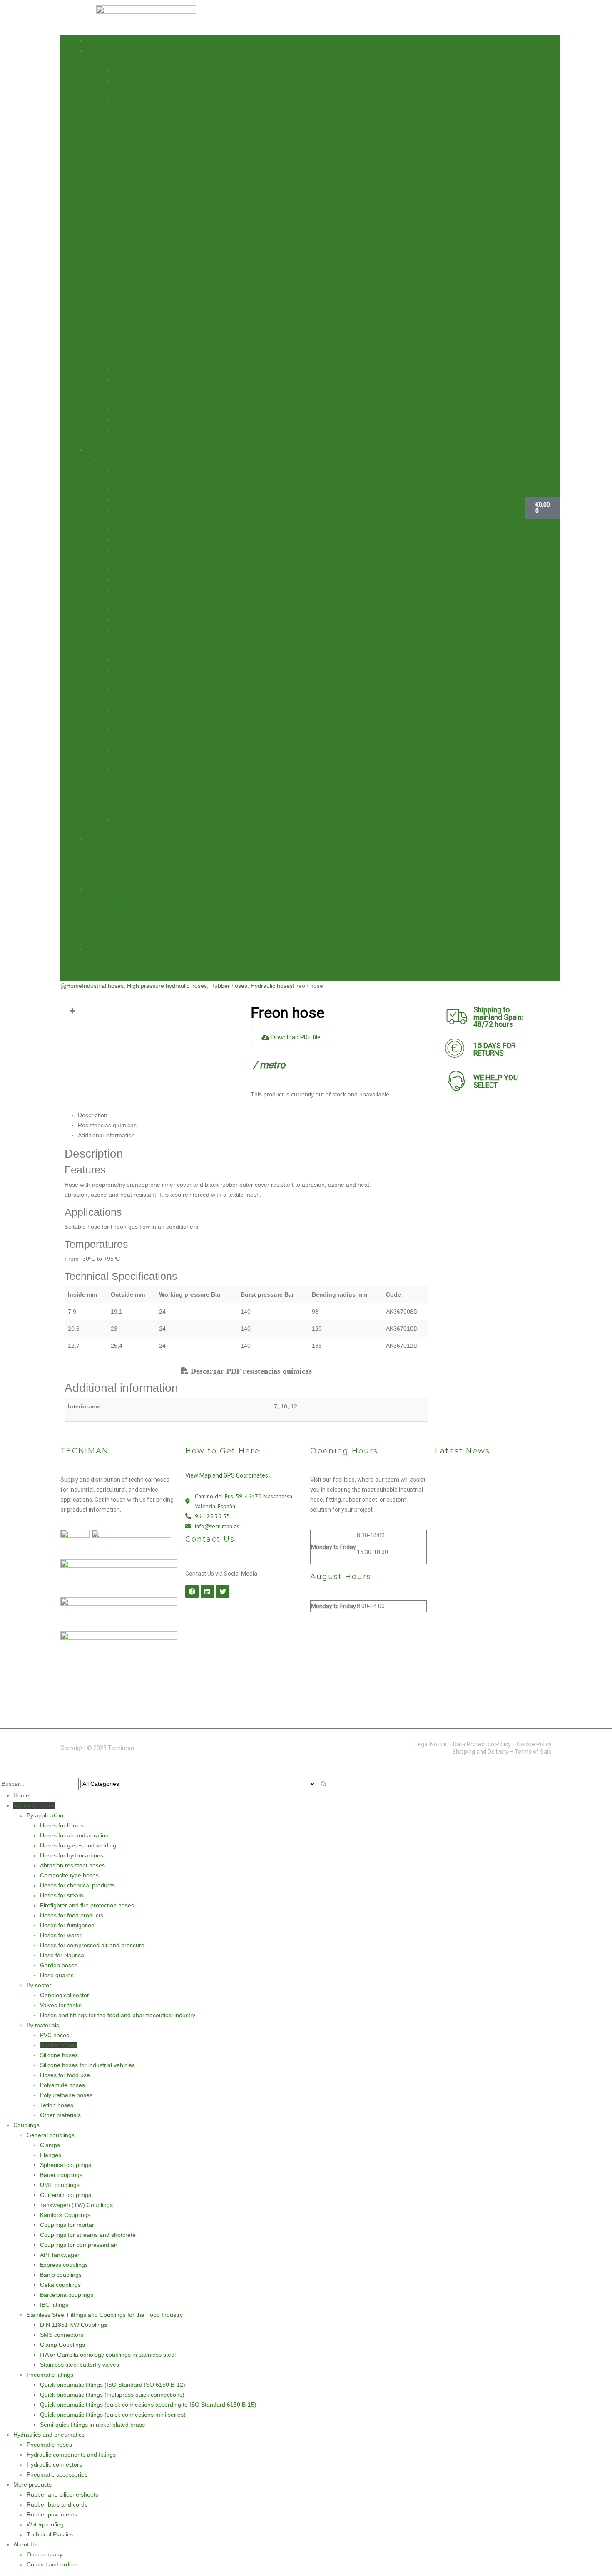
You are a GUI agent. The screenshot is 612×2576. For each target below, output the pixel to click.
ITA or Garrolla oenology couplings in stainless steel (108, 2355)
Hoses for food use (138, 400)
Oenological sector (137, 290)
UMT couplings (133, 510)
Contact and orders (125, 969)
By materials (116, 340)
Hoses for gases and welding (78, 1845)
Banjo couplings (134, 600)
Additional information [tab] (106, 1135)
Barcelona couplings (139, 620)
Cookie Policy (534, 1744)
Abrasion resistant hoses (145, 130)
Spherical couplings (138, 490)
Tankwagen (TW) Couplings (149, 530)
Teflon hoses (129, 430)
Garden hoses (132, 260)
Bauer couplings (134, 500)
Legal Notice (431, 1744)
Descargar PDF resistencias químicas (250, 1371)
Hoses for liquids (135, 70)
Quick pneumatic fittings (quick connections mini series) (113, 2415)
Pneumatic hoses (122, 849)
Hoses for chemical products (77, 1885)
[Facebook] (192, 1592)
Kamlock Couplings (138, 540)
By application (118, 60)
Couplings (99, 450)
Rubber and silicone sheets (135, 899)
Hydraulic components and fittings (144, 859)
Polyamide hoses (135, 410)
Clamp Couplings (135, 679)
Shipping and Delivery (480, 1752)
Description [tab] (93, 1115)
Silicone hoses (132, 370)
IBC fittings (127, 630)
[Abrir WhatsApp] (591, 2555)
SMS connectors (134, 669)
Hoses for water (134, 220)
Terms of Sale (533, 1752)
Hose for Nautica (135, 250)
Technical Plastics (123, 939)
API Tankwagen (133, 580)
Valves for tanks (134, 300)
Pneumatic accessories (130, 879)
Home (94, 40)
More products (105, 889)
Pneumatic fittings (123, 719)
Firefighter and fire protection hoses (87, 1905)
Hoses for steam (134, 170)
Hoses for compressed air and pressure (92, 1945)
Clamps (123, 470)
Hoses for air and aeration (74, 1835)
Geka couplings (133, 610)
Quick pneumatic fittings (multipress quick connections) (112, 2395)
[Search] (324, 1785)
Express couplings (137, 590)
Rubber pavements (125, 919)
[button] (5, 1772)
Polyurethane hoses (139, 420)
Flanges (123, 480)
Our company (117, 959)
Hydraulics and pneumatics (122, 839)
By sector (112, 280)
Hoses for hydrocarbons (144, 120)
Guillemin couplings (138, 520)
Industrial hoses (107, 50)
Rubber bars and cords (130, 909)
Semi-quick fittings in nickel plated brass (92, 2425)
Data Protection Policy (482, 1744)
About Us (98, 949)
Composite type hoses (142, 140)
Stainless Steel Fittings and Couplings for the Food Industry (105, 2315)
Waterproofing (118, 929)
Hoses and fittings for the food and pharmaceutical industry (144, 320)
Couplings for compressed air (152, 570)
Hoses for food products (144, 200)
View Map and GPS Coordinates (227, 1475)
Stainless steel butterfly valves (152, 709)
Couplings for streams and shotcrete (161, 560)
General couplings (123, 460)
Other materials (133, 440)
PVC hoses (127, 350)
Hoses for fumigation (140, 210)
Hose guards (130, 270)
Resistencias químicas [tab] (107, 1125)
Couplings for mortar (140, 550)
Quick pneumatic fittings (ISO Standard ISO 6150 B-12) (113, 2385)
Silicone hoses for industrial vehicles (87, 2065)
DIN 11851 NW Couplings (146, 659)
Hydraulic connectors (127, 869)
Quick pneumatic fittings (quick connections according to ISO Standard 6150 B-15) (153, 779)
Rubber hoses (131, 360)
